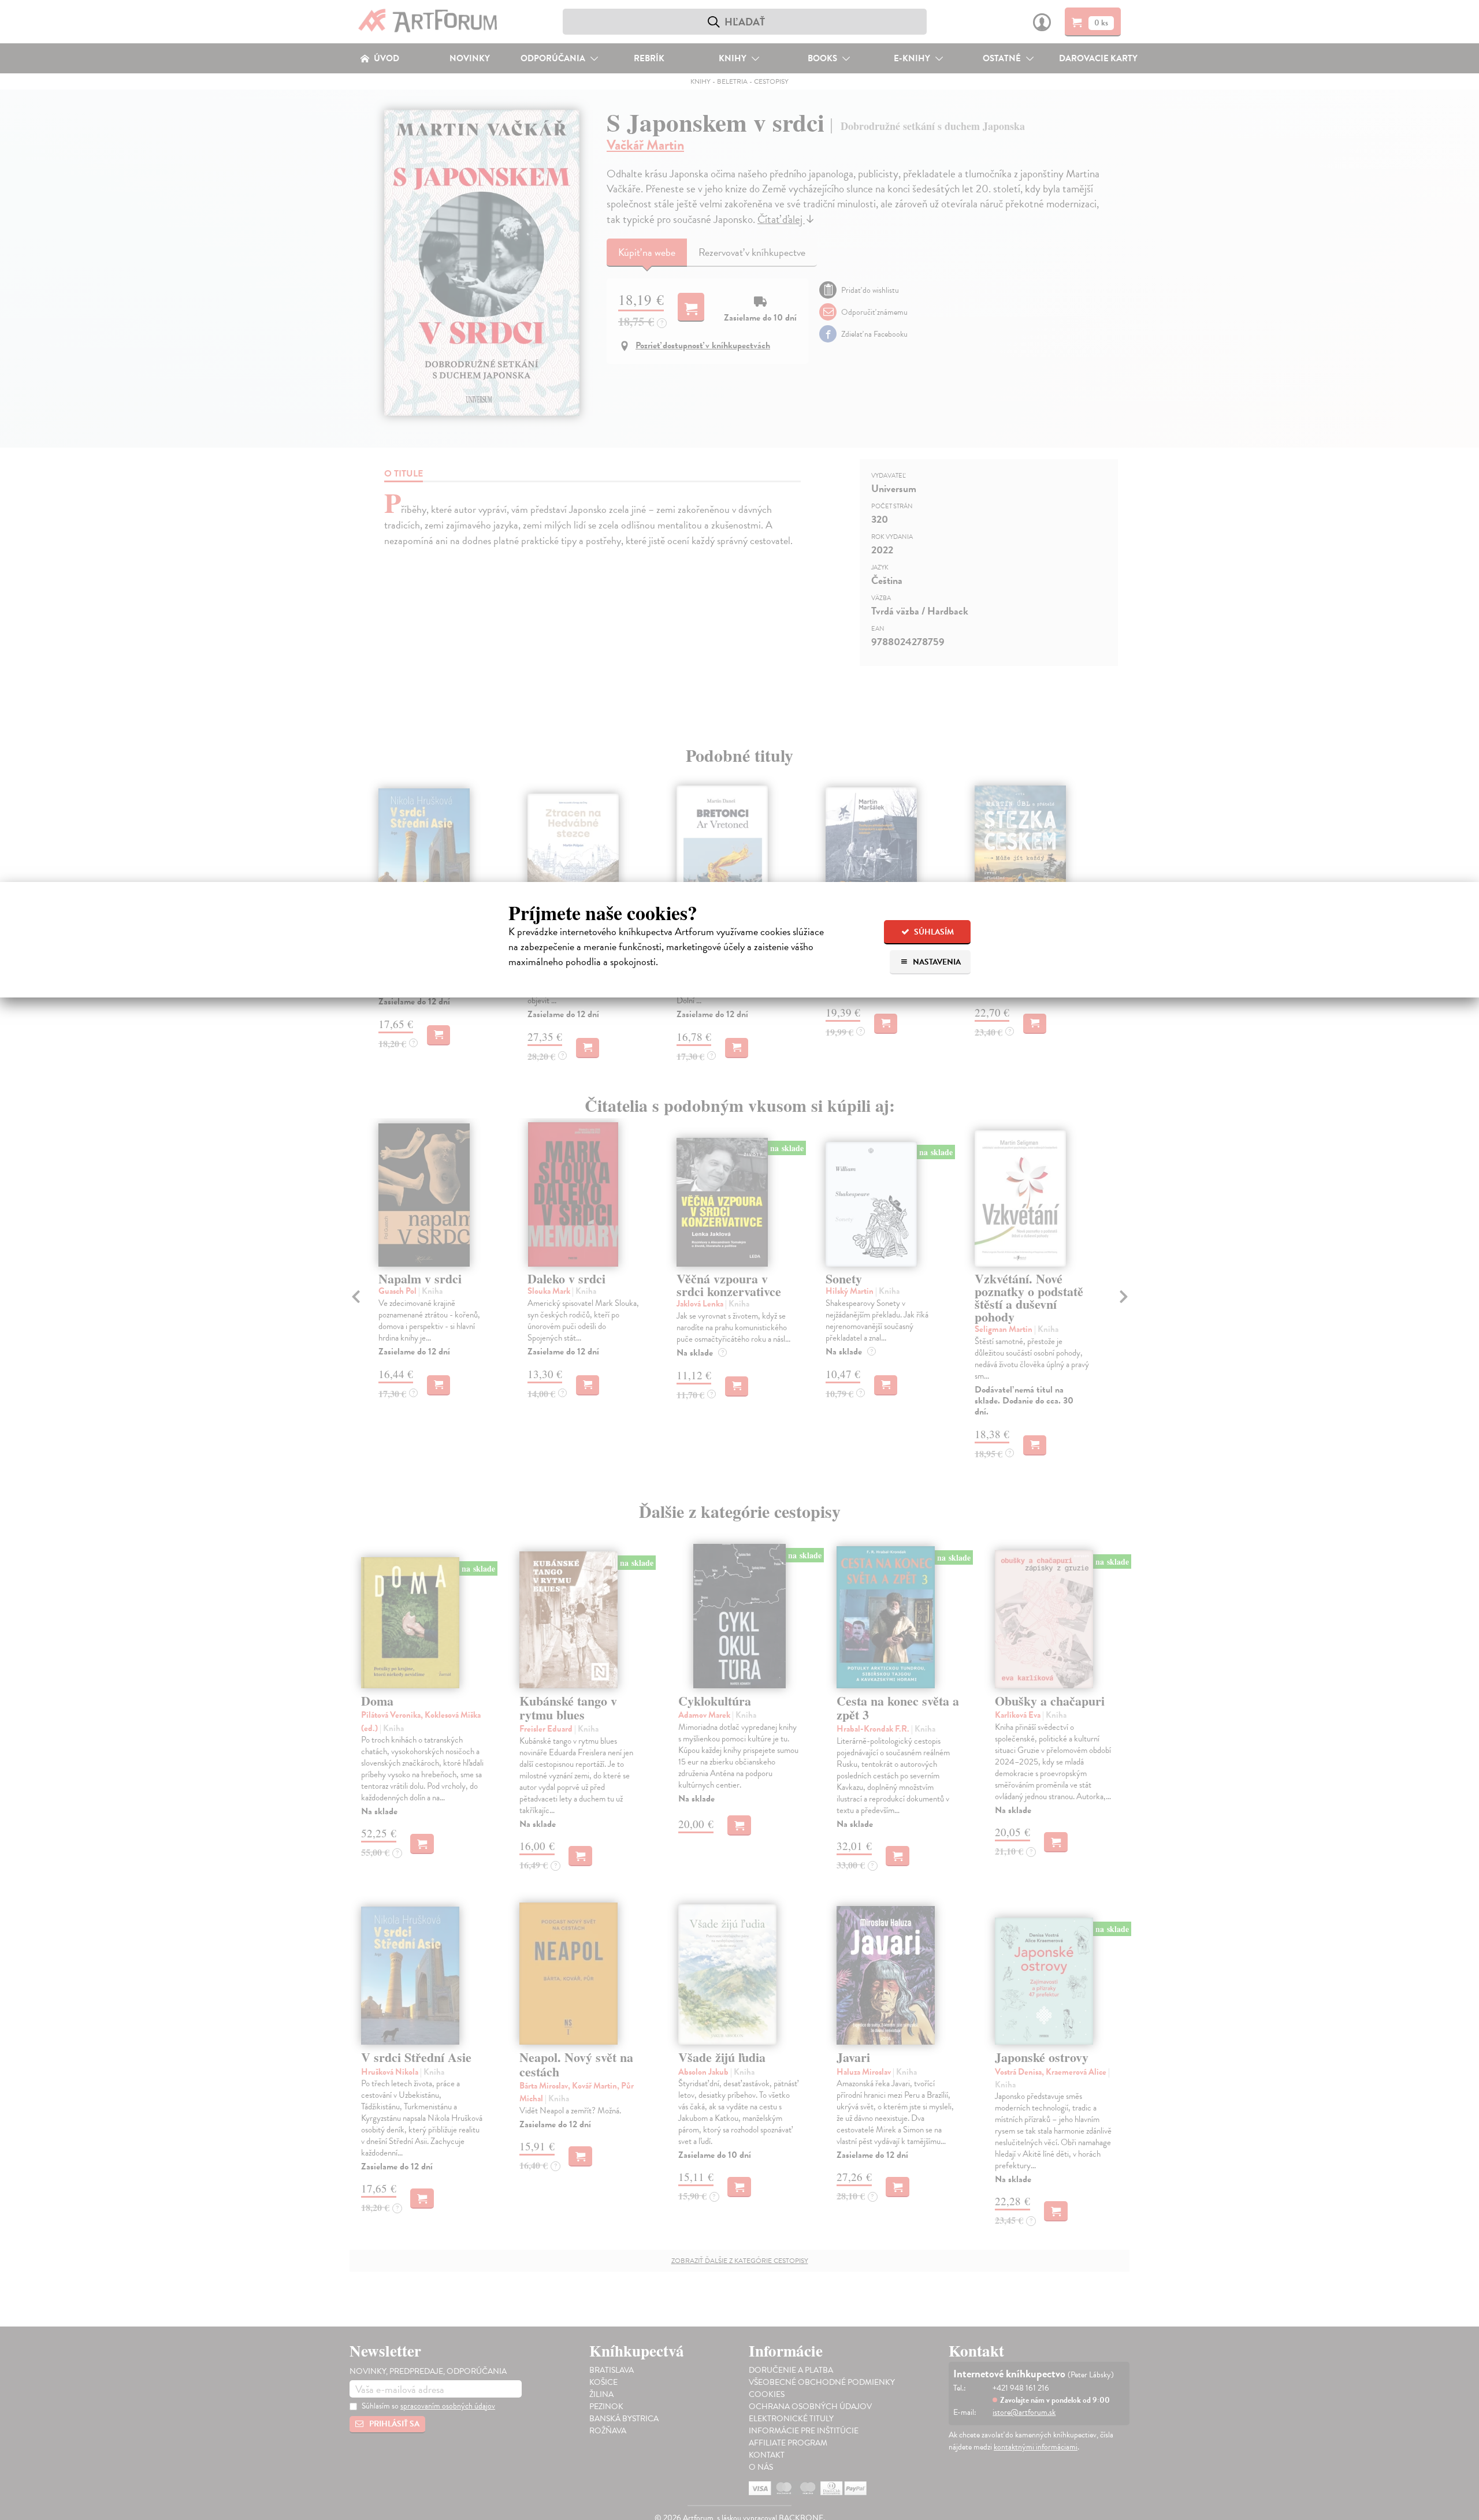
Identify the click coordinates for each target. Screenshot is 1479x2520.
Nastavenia (936, 962)
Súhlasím (933, 932)
